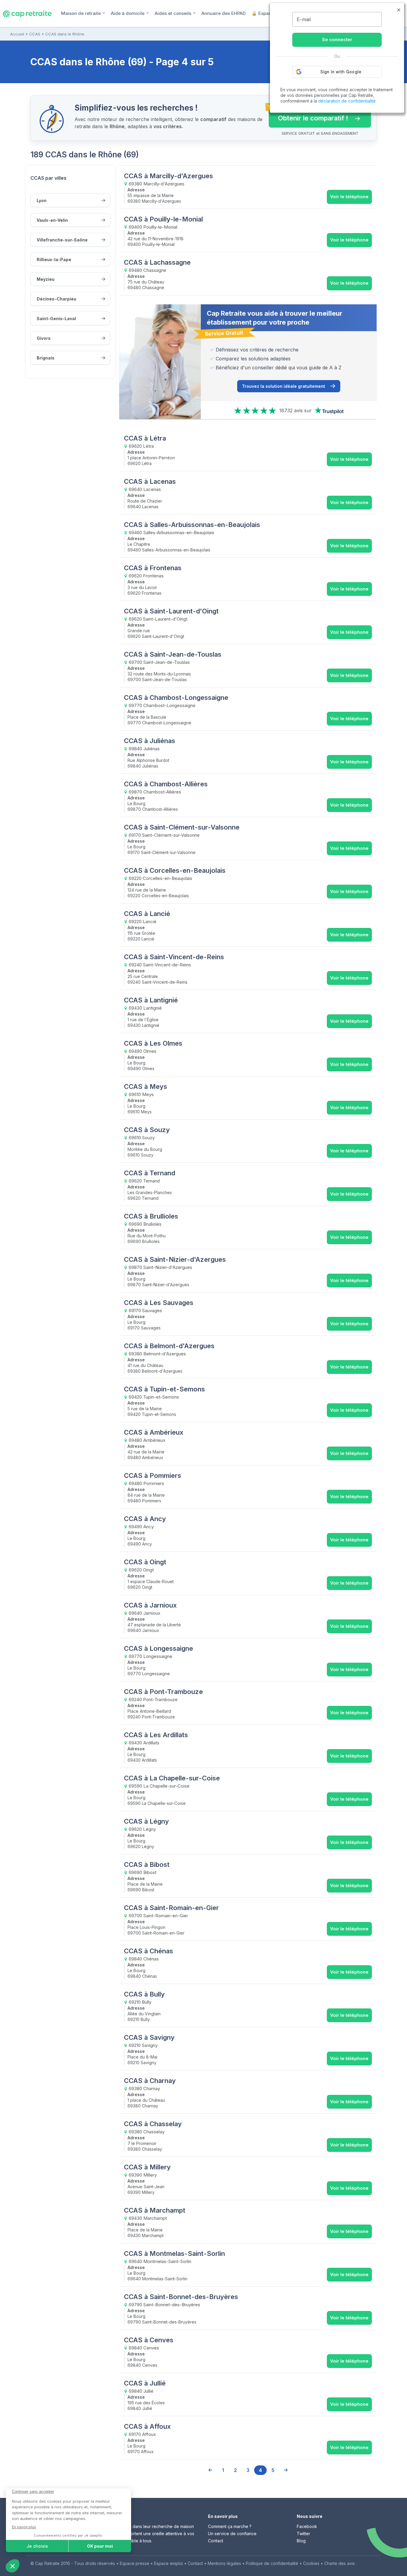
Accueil (17, 34)
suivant (285, 2470)
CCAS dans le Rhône (65, 34)
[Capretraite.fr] (27, 13)
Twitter (303, 2534)
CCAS (35, 34)
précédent (210, 2470)
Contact (216, 2541)
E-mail (304, 19)
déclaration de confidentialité (347, 101)
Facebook (307, 2526)
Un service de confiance (232, 2534)
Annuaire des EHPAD (223, 13)
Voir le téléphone (349, 197)
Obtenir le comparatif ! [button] (309, 115)
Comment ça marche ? (230, 2526)
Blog (301, 2541)
